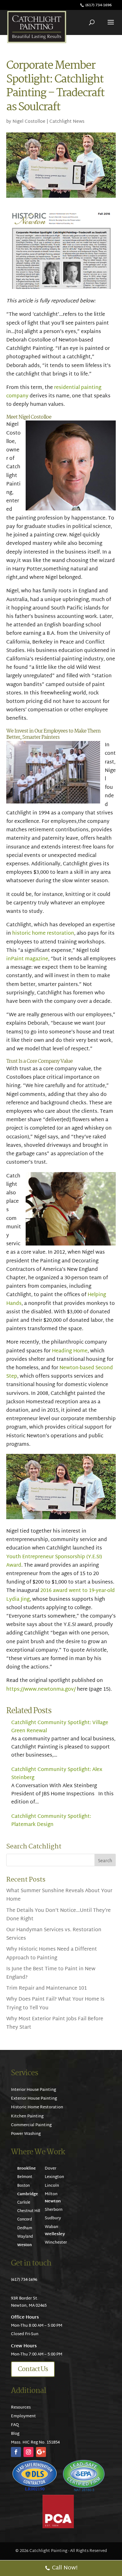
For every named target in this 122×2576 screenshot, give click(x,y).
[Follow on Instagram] (28, 2452)
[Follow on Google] (41, 2452)
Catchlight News (67, 122)
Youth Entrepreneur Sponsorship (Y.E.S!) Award (54, 1561)
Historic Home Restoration (37, 2107)
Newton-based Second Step (60, 1372)
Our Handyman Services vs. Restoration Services (54, 1934)
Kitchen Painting (27, 2116)
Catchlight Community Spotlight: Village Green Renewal (60, 1727)
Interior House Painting (33, 2090)
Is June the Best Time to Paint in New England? (51, 1973)
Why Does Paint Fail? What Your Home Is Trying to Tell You (55, 2004)
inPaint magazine (27, 959)
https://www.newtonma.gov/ (41, 1690)
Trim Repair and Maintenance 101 (47, 1989)
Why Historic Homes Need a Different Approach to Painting (52, 1954)
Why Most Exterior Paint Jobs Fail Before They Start (55, 2023)
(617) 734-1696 (99, 5)
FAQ (15, 2425)
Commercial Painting (31, 2125)
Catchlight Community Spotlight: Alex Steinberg (57, 1774)
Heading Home (70, 1351)
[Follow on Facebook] (16, 2452)
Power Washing (26, 2134)
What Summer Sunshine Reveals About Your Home (59, 1895)
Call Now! (65, 2568)
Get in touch (31, 2263)
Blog (15, 2434)
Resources (21, 2408)
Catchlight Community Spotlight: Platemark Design (51, 1821)
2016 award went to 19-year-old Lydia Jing (61, 1595)
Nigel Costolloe (29, 122)
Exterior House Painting (34, 2099)
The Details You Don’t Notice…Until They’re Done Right (58, 1915)
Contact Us (33, 2369)
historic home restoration (43, 934)
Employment (23, 2416)
